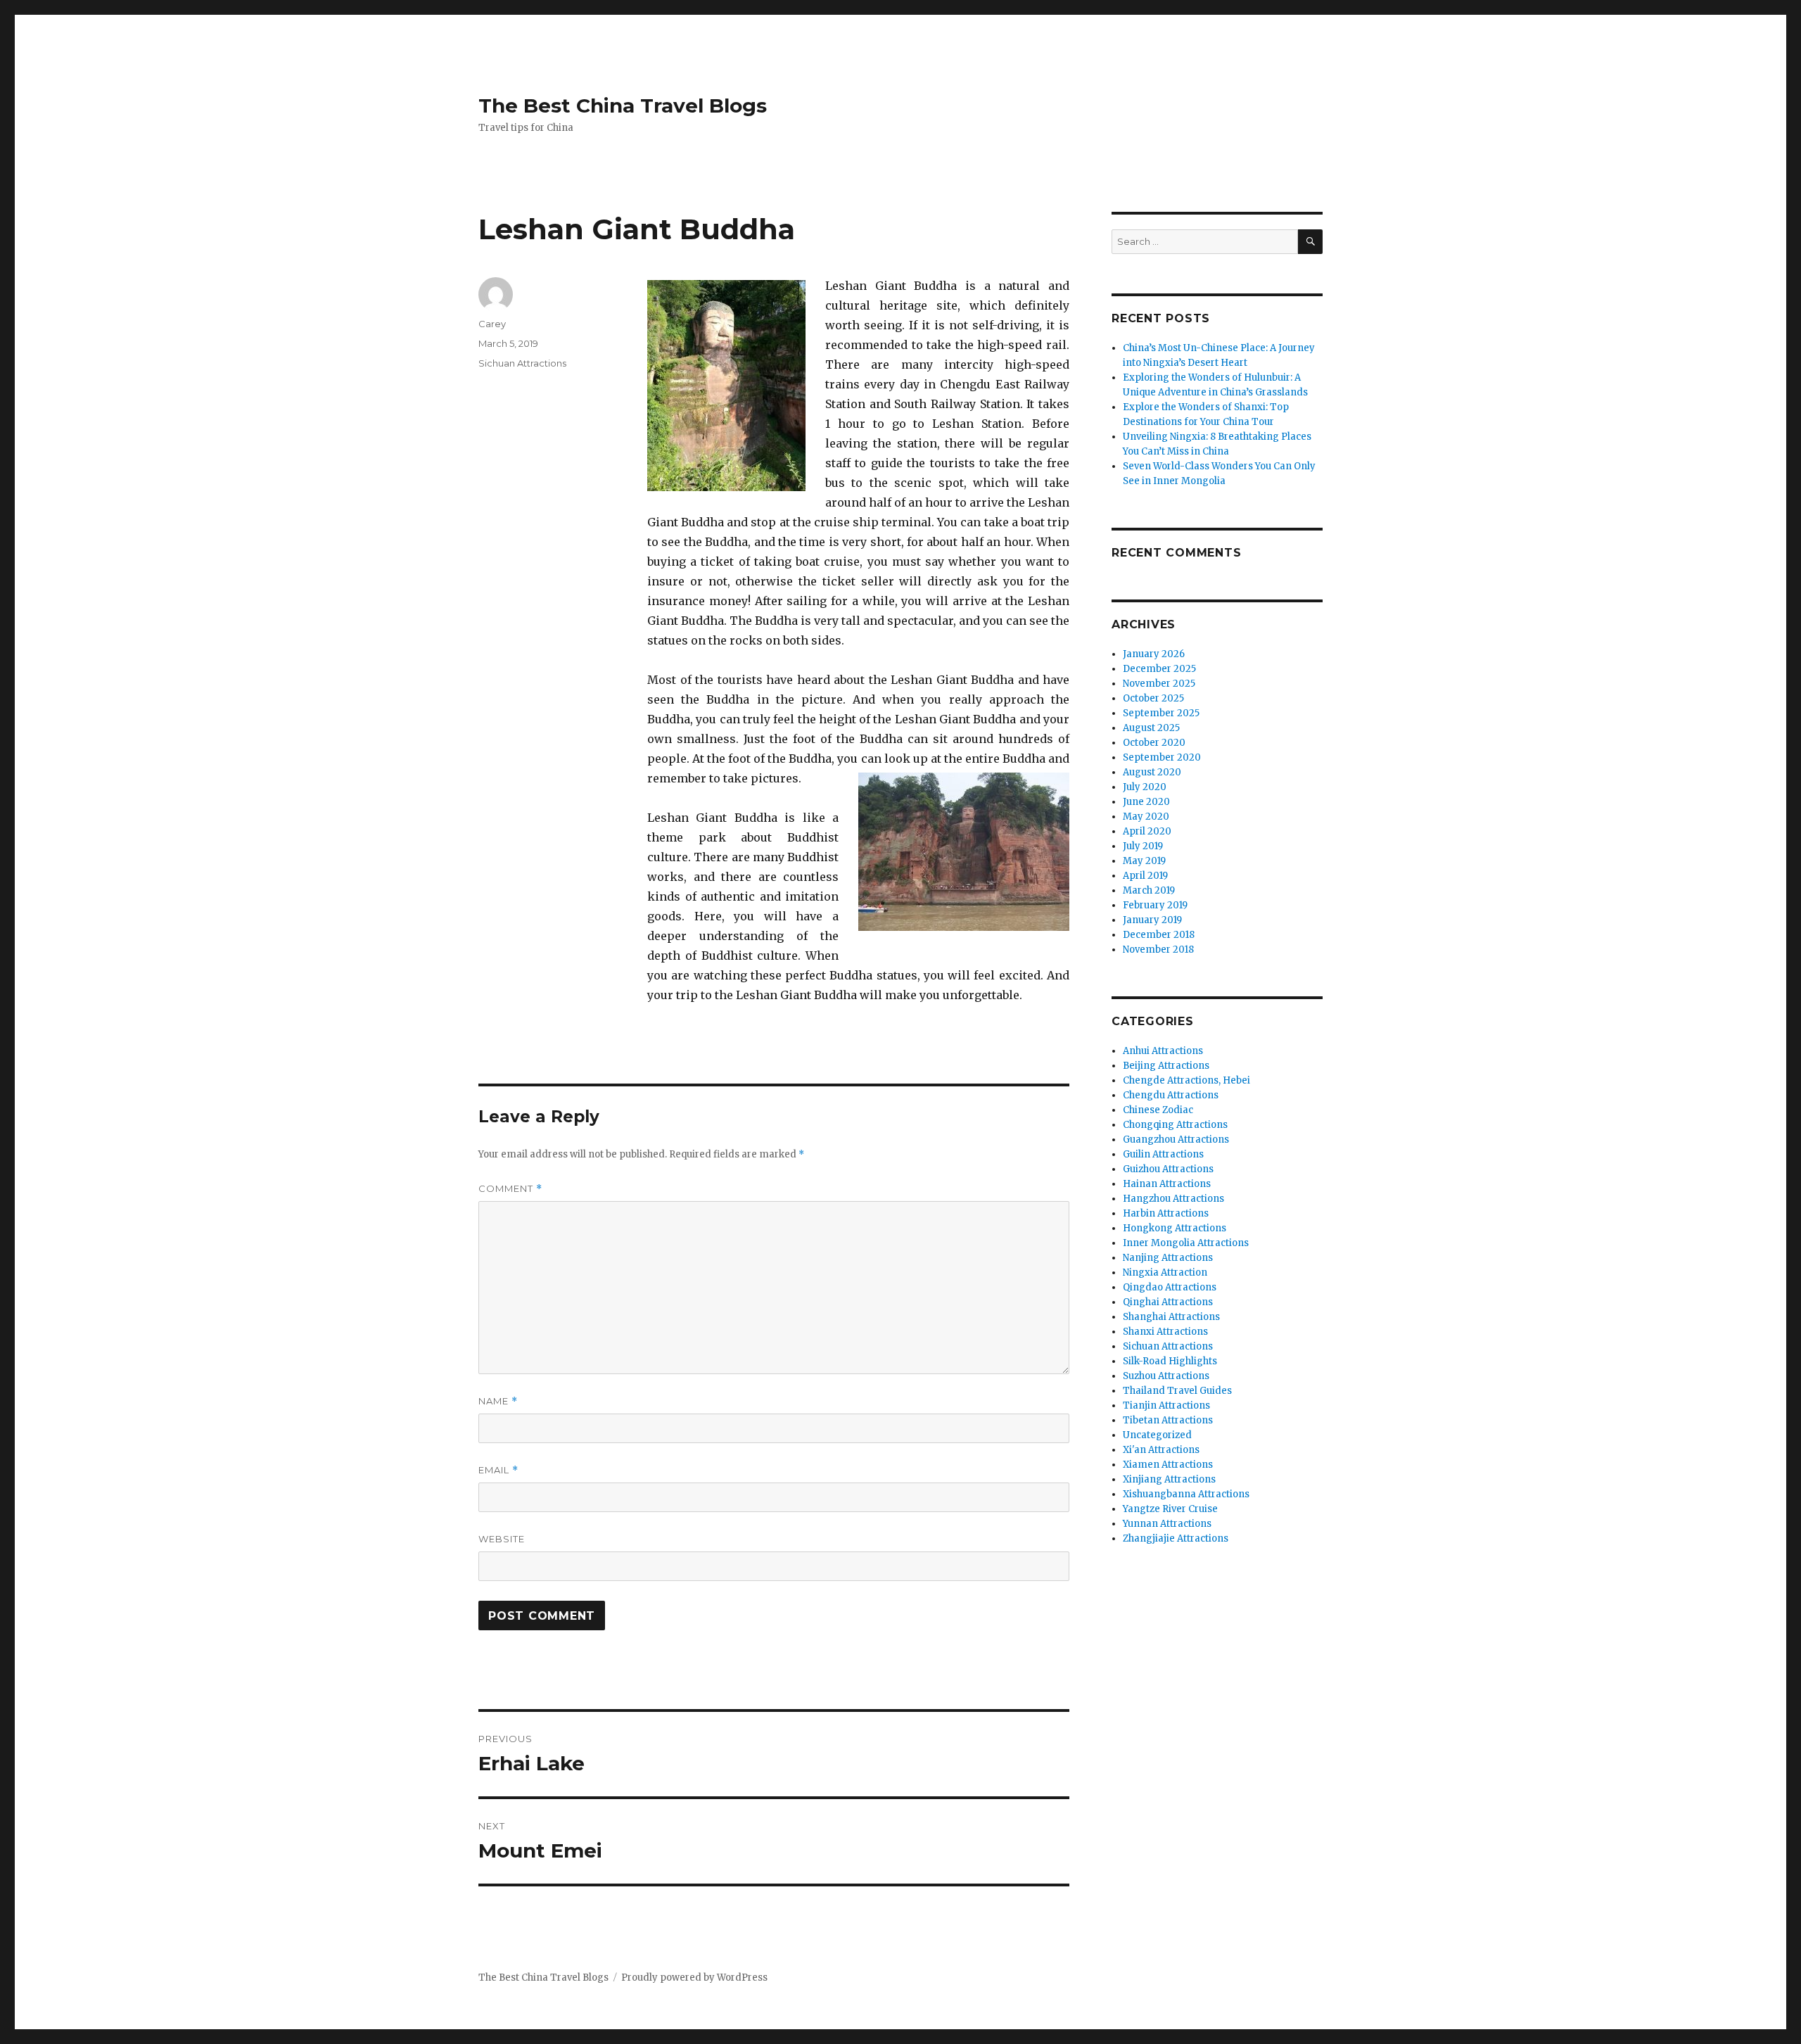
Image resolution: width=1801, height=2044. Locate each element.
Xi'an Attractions (1161, 1450)
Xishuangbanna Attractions (1186, 1494)
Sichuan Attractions (522, 363)
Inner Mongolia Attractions (1186, 1243)
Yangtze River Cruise (1170, 1509)
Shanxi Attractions (1165, 1332)
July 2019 (1143, 846)
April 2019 (1145, 876)
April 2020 (1147, 831)
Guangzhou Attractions (1176, 1140)
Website (502, 1539)
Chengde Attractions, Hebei (1186, 1080)
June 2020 (1146, 802)
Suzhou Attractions (1166, 1376)
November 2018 (1158, 950)
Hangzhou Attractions (1173, 1199)
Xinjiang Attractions (1169, 1479)
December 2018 (1159, 935)
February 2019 (1155, 905)
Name (498, 1401)
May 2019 (1144, 861)
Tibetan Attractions (1168, 1420)
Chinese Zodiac (1158, 1110)
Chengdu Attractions (1171, 1095)
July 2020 (1145, 787)
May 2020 (1146, 817)
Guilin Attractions (1163, 1154)
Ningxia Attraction (1165, 1272)
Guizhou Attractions (1168, 1169)
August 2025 (1151, 728)
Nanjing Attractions (1168, 1258)
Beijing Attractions (1166, 1066)
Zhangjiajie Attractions (1176, 1538)
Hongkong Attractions (1175, 1228)
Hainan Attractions (1167, 1184)
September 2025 (1161, 713)
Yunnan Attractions (1167, 1524)
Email (498, 1470)
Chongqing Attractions (1175, 1125)
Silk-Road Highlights (1170, 1361)
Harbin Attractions (1166, 1213)
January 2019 (1152, 920)
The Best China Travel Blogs (623, 106)
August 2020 (1152, 772)
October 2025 (1153, 698)
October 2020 (1154, 743)
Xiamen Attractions (1168, 1465)
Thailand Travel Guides (1177, 1391)
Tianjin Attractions (1166, 1405)
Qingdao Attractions (1170, 1287)
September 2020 (1162, 757)
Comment (510, 1189)
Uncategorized (1157, 1435)
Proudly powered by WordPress (694, 1978)
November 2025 (1159, 684)
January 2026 (1154, 654)
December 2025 (1159, 669)
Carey (492, 324)
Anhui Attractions (1163, 1051)
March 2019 (1149, 890)
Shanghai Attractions (1171, 1317)
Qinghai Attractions (1168, 1302)
